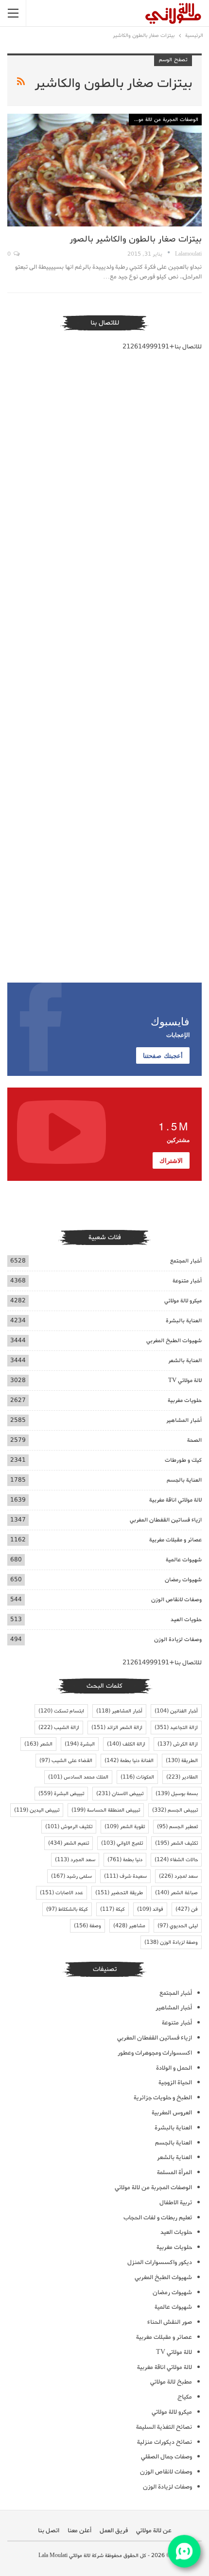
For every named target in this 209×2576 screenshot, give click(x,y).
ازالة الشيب (59, 1728)
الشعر (38, 1744)
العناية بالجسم (184, 1480)
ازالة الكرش (178, 1744)
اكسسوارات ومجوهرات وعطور (155, 2053)
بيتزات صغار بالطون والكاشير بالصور (136, 239)
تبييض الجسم (175, 1810)
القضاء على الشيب (66, 1761)
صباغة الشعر (176, 1893)
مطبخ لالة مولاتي (171, 2382)
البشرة (80, 1744)
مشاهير (129, 1926)
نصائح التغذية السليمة (164, 2427)
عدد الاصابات (61, 1893)
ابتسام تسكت (61, 1711)
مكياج (185, 2397)
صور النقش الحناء (170, 2322)
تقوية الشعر (125, 1827)
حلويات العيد (186, 1619)
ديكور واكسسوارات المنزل (160, 2262)
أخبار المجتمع (186, 1261)
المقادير (182, 1777)
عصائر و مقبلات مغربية (175, 1540)
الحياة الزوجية (175, 2083)
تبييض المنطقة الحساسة (106, 1810)
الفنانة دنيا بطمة (129, 1761)
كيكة (113, 1909)
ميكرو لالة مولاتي (183, 1301)
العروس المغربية (172, 2113)
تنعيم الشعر (69, 1843)
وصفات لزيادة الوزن (178, 1639)
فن (187, 1909)
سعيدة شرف (125, 1876)
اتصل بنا (49, 2531)
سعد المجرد (75, 1860)
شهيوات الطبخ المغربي (174, 1340)
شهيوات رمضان (183, 1580)
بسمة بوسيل (177, 1794)
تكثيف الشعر (176, 1843)
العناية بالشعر (185, 1360)
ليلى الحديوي (178, 1926)
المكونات (137, 1777)
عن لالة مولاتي (154, 2531)
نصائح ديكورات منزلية (165, 2442)
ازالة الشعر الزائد (117, 1728)
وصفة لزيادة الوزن (171, 1942)
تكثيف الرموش (69, 1827)
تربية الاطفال (176, 2203)
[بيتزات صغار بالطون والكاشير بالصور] (104, 170)
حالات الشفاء (176, 1860)
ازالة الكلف (126, 1744)
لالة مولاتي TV (185, 1380)
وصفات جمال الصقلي (166, 2457)
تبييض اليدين (37, 1810)
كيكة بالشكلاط (67, 1909)
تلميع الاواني (122, 1843)
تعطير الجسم (177, 1827)
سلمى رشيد (71, 1876)
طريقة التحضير (119, 1893)
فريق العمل (114, 2531)
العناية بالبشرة (184, 1321)
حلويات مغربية (185, 1400)
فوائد (150, 1909)
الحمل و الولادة (174, 2068)
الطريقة (182, 1761)
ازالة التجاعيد (176, 1728)
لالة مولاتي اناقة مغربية (175, 1500)
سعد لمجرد (178, 1876)
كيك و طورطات (183, 1460)
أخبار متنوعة (187, 1281)
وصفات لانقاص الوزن (176, 1599)
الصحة (194, 1440)
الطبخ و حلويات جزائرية (163, 2098)
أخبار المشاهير (184, 1420)
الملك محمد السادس (78, 1777)
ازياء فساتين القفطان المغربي (166, 1520)
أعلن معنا (79, 2531)
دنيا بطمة (125, 1860)
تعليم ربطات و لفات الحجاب (158, 2218)
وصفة (87, 1926)
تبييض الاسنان (120, 1794)
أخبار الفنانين (176, 1711)
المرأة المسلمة (174, 2172)
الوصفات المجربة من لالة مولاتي (164, 120)
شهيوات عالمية (184, 1560)
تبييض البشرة (61, 1794)
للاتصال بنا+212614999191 (162, 347)
